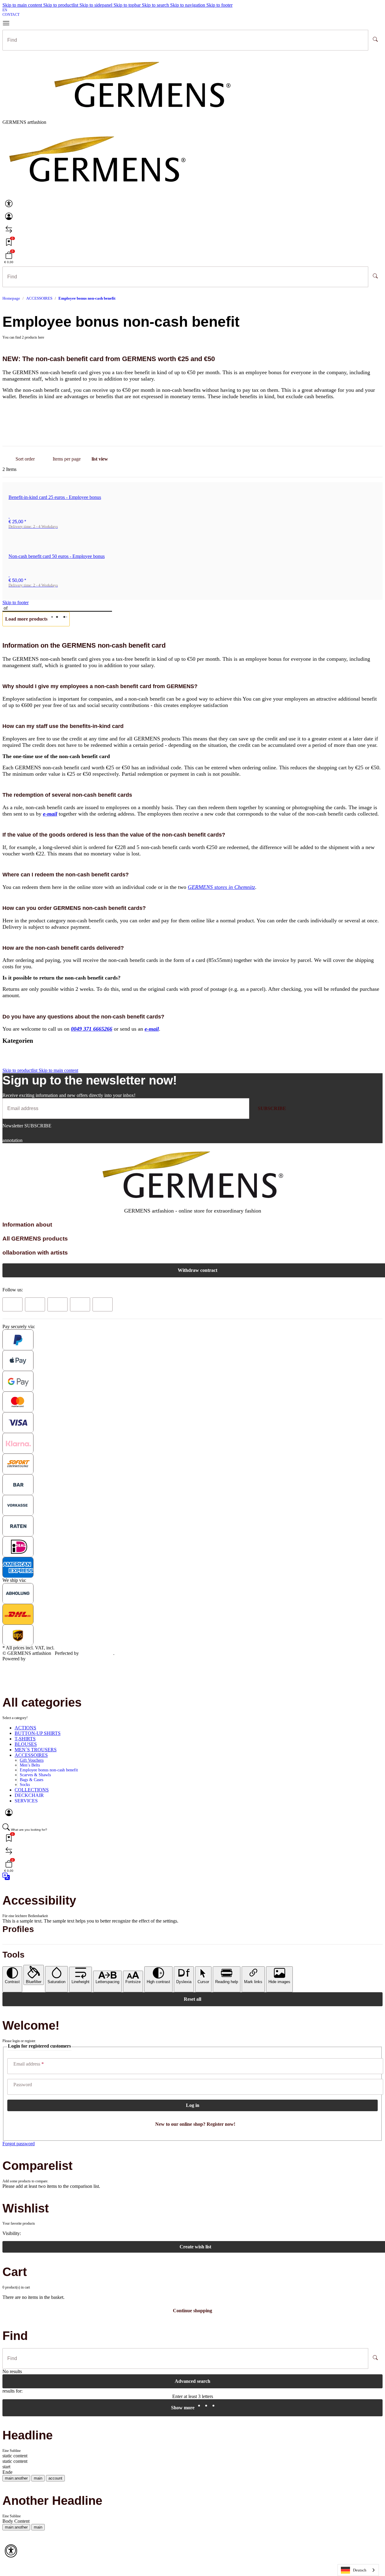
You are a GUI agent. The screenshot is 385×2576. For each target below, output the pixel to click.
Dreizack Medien (97, 1653)
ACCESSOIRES (31, 1755)
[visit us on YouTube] (58, 1304)
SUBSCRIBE (272, 1108)
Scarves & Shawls (35, 1775)
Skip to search (156, 5)
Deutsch (360, 2570)
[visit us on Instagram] (80, 1304)
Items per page (67, 459)
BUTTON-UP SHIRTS (38, 1733)
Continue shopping (192, 2311)
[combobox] (358, 2570)
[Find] (375, 40)
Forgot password (19, 2144)
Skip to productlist (61, 5)
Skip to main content (23, 5)
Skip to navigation (188, 5)
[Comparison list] (9, 232)
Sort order (25, 459)
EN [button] (5, 10)
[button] (9, 206)
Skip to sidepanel (96, 5)
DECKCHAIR (29, 1795)
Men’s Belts (30, 1765)
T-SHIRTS (25, 1739)
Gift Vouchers (32, 1760)
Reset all (192, 1999)
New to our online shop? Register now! (195, 2124)
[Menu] (9, 23)
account (55, 2478)
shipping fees (68, 1648)
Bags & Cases (32, 1780)
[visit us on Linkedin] (103, 1304)
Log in (193, 2105)
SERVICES (26, 1801)
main (38, 2478)
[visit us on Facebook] (12, 1304)
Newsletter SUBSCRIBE (27, 1126)
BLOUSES (26, 1744)
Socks (25, 1785)
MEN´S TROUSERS (36, 1750)
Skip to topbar (128, 5)
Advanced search (192, 2381)
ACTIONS (25, 1728)
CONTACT (11, 15)
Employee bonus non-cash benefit (49, 1770)
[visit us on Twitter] (35, 1304)
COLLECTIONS (32, 1790)
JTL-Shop (37, 1659)
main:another (16, 2478)
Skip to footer (219, 5)
